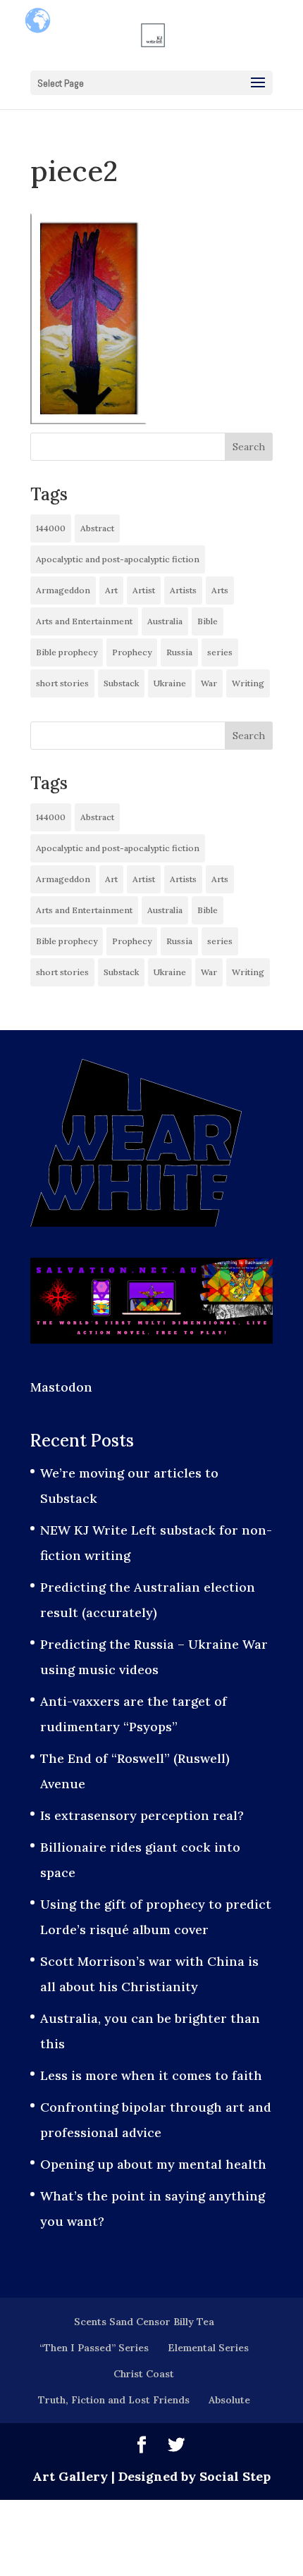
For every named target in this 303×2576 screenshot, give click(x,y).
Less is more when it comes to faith (151, 2075)
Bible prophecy (67, 652)
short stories (62, 683)
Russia (179, 652)
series (220, 652)
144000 (51, 528)
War (209, 683)
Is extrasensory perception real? (142, 1815)
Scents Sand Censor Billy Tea (144, 2322)
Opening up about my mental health (153, 2164)
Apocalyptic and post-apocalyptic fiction (118, 559)
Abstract (97, 528)
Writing (248, 683)
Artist (144, 590)
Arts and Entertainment (84, 621)
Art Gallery (70, 2476)
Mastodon (61, 1387)
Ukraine (170, 683)
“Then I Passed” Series (94, 2348)
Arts (220, 590)
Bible (208, 621)
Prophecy (132, 652)
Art (111, 590)
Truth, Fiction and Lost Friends (114, 2400)
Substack (121, 683)
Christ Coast (144, 2374)
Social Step (235, 2476)
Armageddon (63, 590)
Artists (183, 590)
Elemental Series (208, 2348)
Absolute (229, 2400)
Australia (165, 621)
